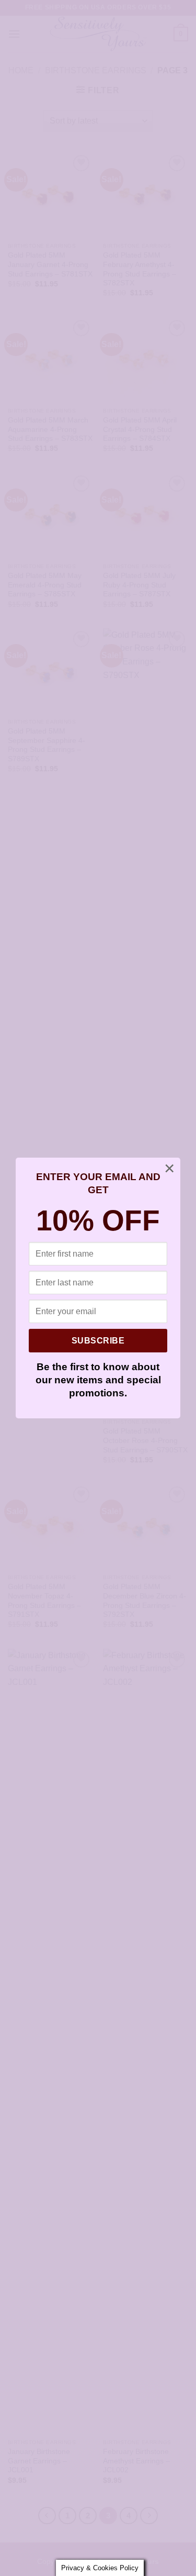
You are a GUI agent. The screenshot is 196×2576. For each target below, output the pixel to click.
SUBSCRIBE (98, 1341)
